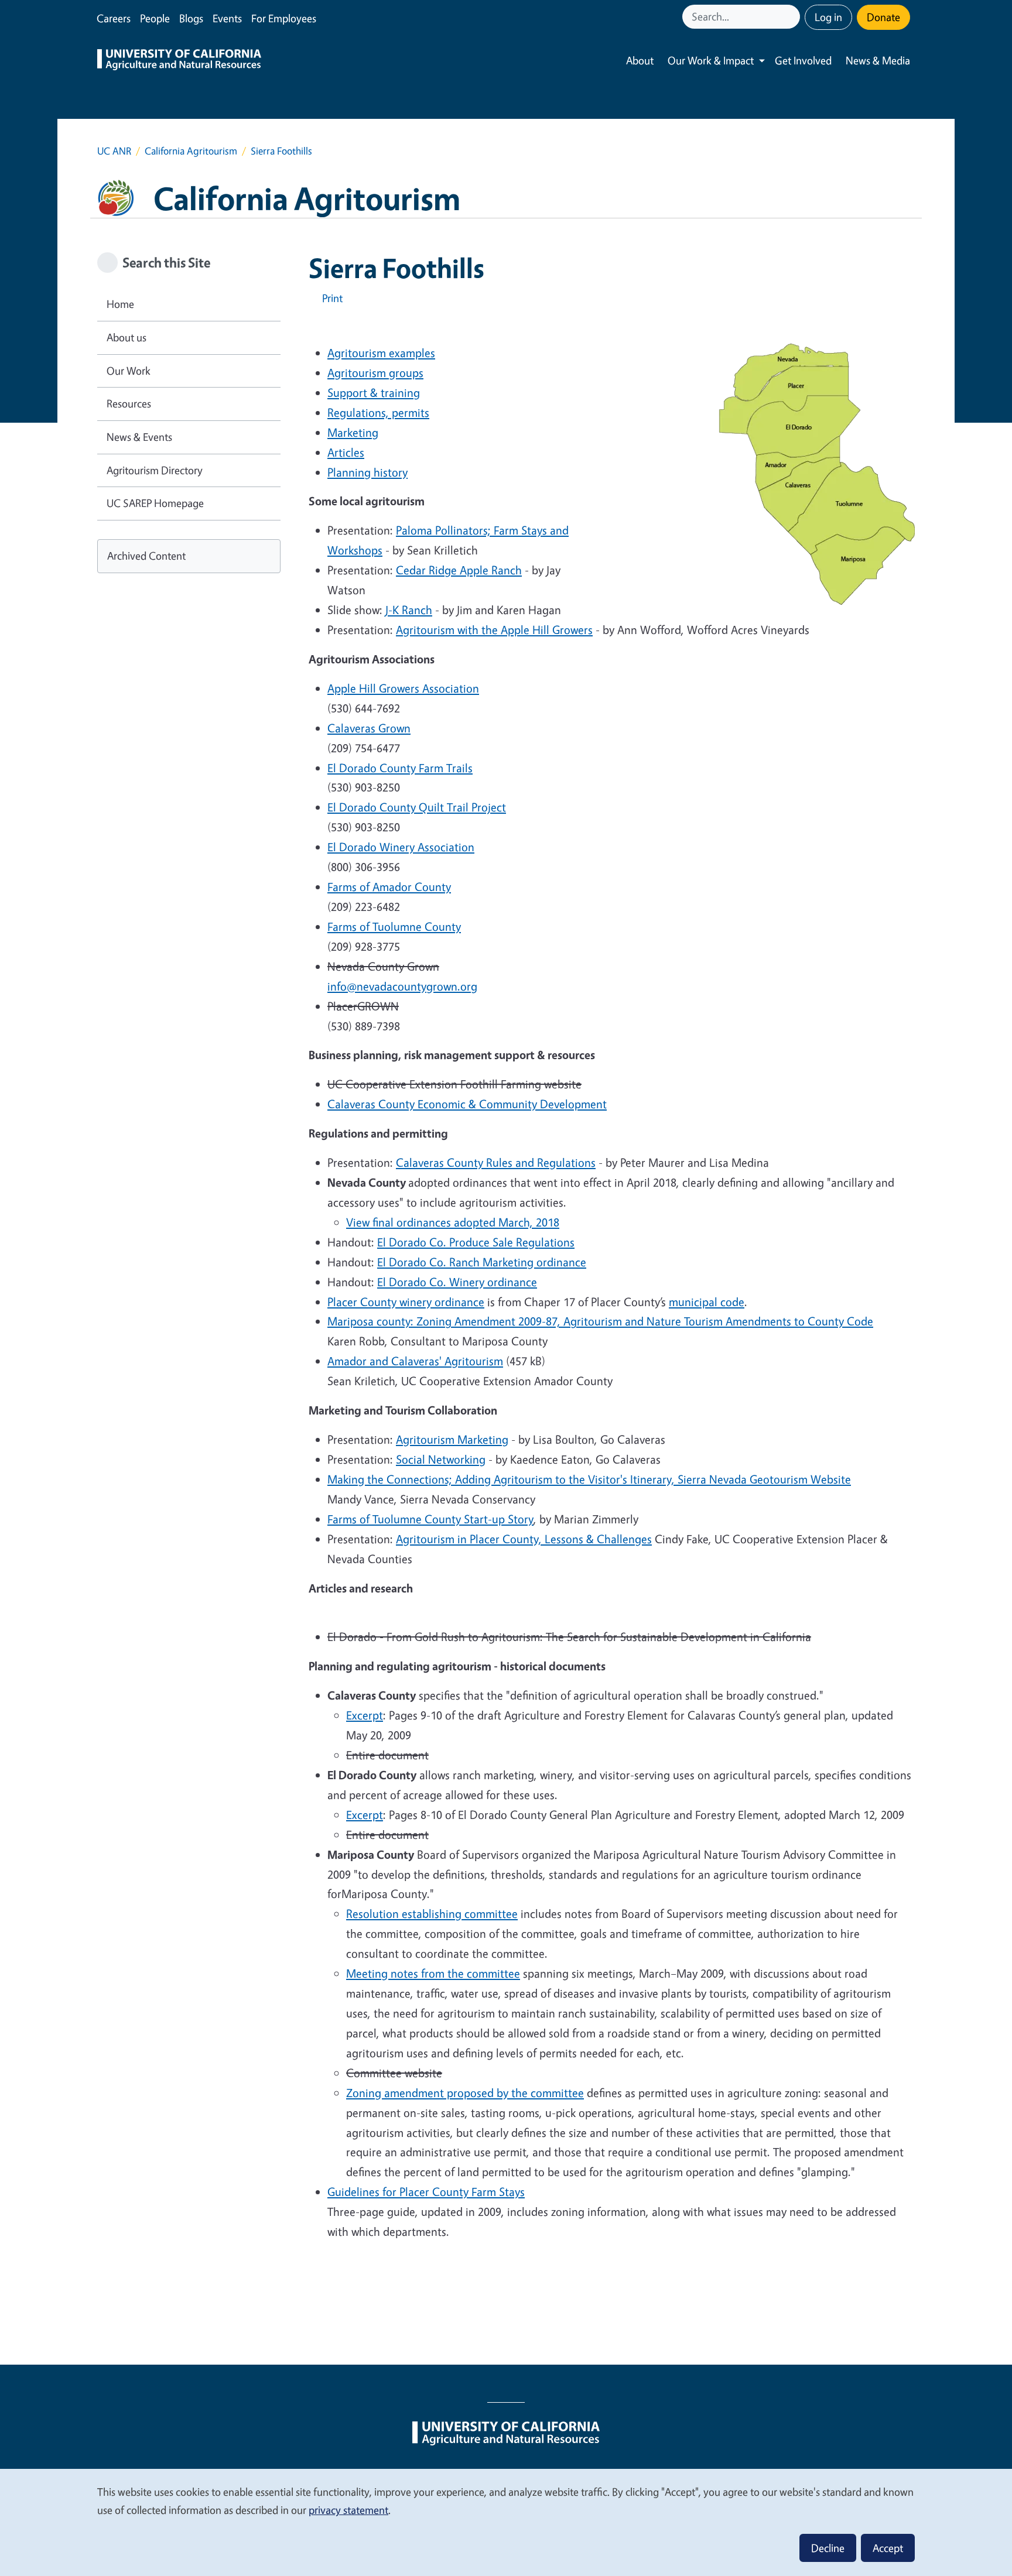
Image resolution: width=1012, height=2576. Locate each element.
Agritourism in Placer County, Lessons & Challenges (524, 1539)
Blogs (191, 18)
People (155, 18)
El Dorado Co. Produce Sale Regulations (476, 1242)
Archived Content (146, 556)
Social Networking (441, 1459)
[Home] (179, 61)
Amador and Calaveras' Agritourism (415, 1361)
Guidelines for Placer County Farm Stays (426, 2192)
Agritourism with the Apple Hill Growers (494, 630)
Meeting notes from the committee (433, 1973)
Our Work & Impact (711, 60)
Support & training (374, 393)
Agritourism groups (375, 373)
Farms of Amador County (389, 887)
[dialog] (506, 2522)
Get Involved (803, 60)
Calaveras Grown (369, 728)
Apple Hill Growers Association (403, 688)
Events (227, 18)
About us (126, 337)
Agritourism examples (381, 353)
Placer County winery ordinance (406, 1302)
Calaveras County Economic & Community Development (467, 1104)
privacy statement (348, 2510)
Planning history (367, 472)
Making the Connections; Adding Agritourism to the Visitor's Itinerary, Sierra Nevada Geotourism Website (589, 1479)
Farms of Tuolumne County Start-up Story (430, 1519)
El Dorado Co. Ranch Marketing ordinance (482, 1262)
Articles (346, 452)
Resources (129, 403)
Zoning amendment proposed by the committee (465, 2093)
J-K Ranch (409, 610)
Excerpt (365, 1715)
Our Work (129, 371)
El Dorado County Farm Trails (400, 768)
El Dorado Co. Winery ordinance (457, 1282)
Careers (114, 18)
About (640, 60)
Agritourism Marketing (452, 1439)
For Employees (284, 18)
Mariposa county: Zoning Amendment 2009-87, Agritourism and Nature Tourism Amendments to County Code (600, 1321)
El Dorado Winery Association (401, 847)
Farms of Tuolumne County (394, 926)
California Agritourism (191, 151)
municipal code (707, 1302)
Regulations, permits (378, 412)
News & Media (878, 60)
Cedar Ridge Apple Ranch (459, 570)
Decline (828, 2548)
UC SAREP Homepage (155, 503)
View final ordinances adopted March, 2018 (453, 1222)
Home (120, 304)
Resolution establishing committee (432, 1914)
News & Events (139, 437)
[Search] (792, 17)
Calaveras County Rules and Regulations (496, 1162)
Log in (828, 17)
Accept (888, 2548)
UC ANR (114, 151)
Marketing (353, 432)
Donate (883, 17)
